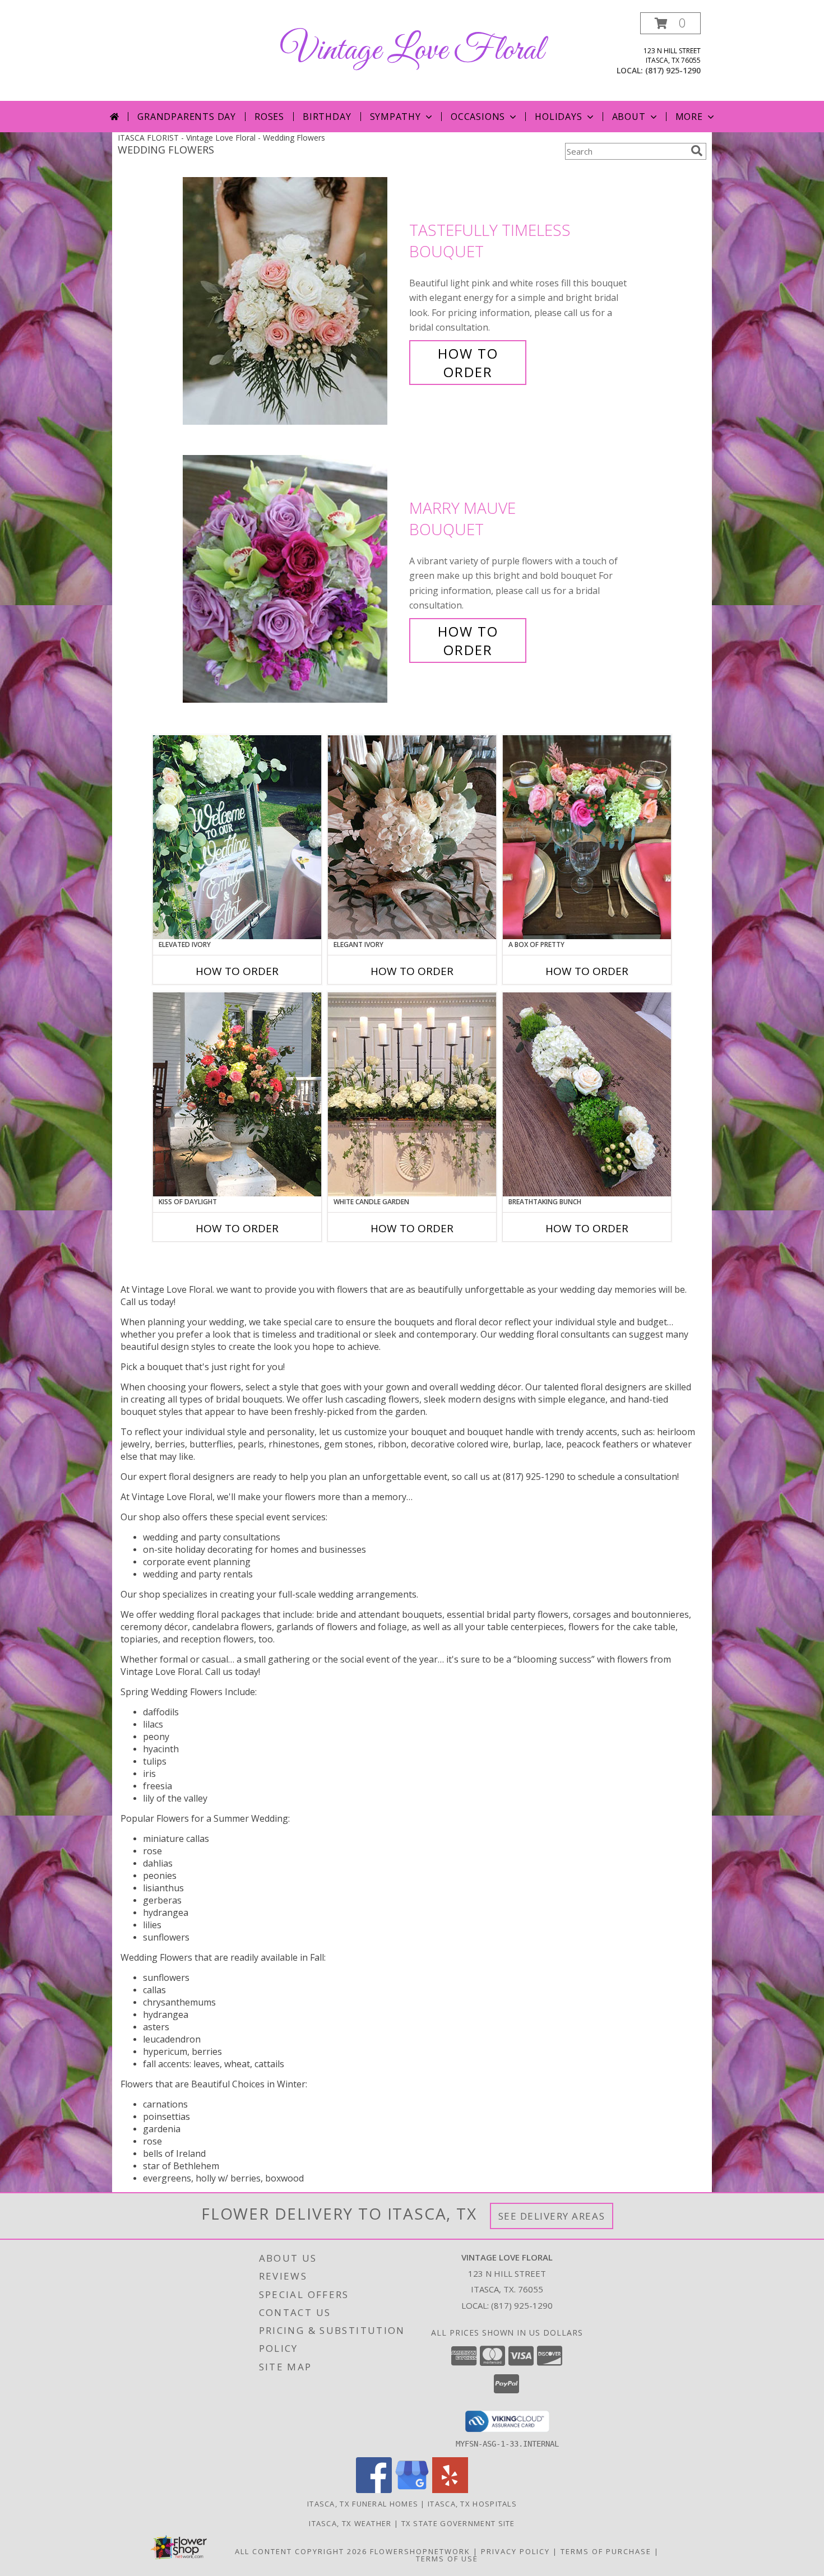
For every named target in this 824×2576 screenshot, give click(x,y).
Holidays (558, 117)
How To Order (468, 363)
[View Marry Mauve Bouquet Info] (293, 579)
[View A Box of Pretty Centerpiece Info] (587, 837)
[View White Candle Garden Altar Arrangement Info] (412, 1094)
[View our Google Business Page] (412, 2490)
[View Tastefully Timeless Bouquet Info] (293, 301)
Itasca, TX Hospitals (472, 2504)
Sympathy (395, 117)
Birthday (327, 117)
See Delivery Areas (552, 2216)
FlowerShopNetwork (420, 2551)
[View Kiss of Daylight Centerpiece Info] (237, 1094)
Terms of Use (447, 2559)
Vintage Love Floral (412, 51)
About (629, 117)
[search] (697, 151)
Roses (269, 117)
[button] (670, 23)
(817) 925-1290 (673, 70)
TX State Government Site (458, 2523)
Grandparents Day (187, 117)
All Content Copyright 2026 (301, 2551)
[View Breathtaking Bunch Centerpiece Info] (587, 1094)
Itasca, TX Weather (350, 2523)
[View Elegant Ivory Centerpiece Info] (412, 837)
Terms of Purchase (606, 2551)
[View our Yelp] (450, 2490)
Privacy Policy (515, 2551)
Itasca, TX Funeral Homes (363, 2504)
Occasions (478, 117)
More (689, 117)
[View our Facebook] (374, 2490)
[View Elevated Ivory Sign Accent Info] (237, 837)
